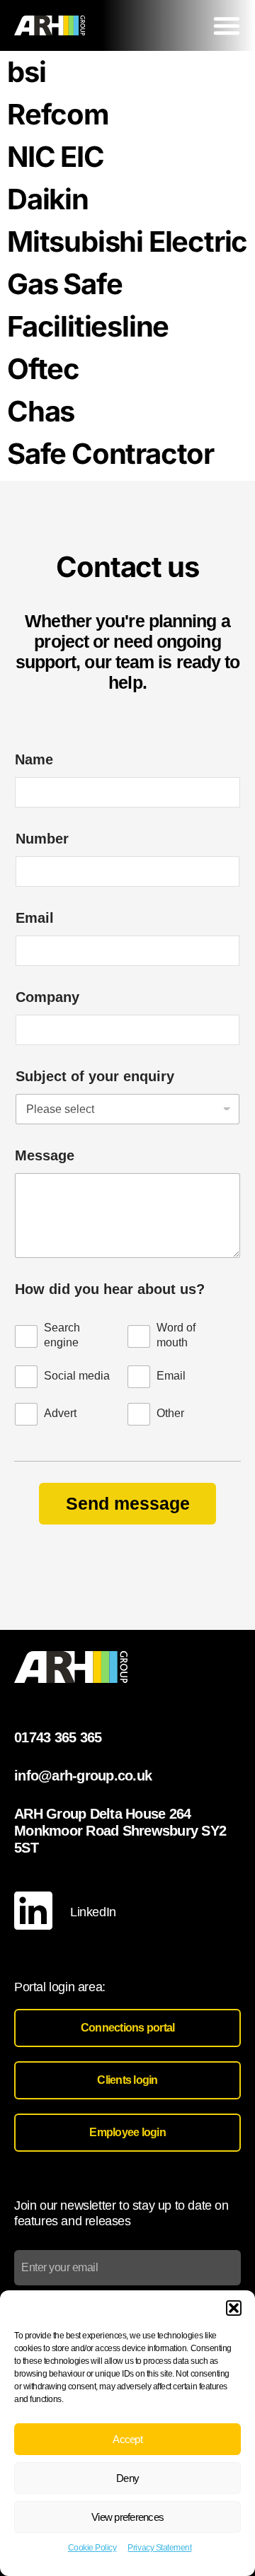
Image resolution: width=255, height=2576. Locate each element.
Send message (128, 1503)
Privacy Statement (159, 2548)
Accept (127, 2439)
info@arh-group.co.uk (83, 1776)
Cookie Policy (92, 2548)
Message (45, 1155)
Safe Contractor (110, 454)
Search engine (62, 1335)
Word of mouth (176, 1335)
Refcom (58, 114)
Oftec (43, 369)
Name (34, 759)
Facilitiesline (88, 326)
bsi (26, 72)
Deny (127, 2478)
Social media (77, 1376)
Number (42, 839)
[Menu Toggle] (227, 25)
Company (47, 997)
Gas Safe (64, 284)
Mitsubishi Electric (127, 241)
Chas (41, 411)
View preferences (127, 2517)
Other (170, 1413)
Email (35, 918)
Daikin (48, 199)
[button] (234, 2308)
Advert (60, 1413)
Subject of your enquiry (95, 1076)
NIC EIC (56, 157)
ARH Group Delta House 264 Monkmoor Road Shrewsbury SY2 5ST (120, 1831)
